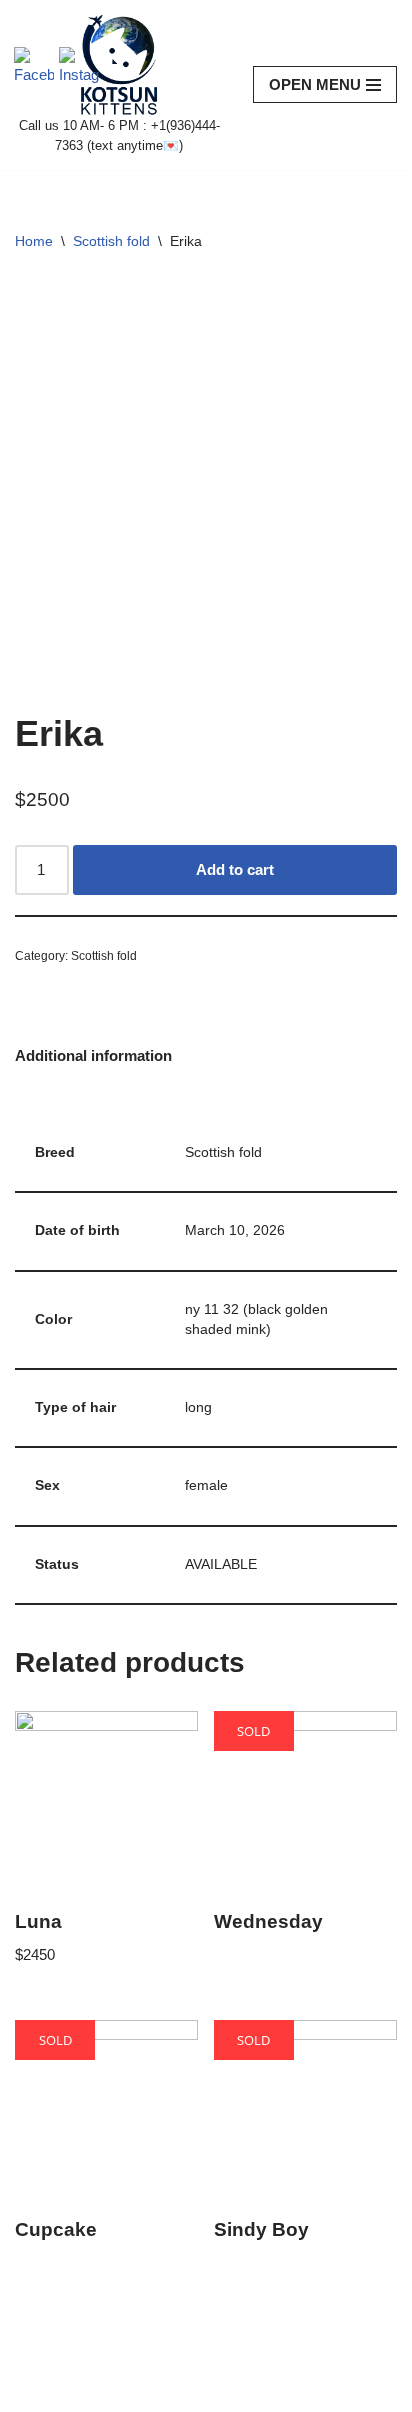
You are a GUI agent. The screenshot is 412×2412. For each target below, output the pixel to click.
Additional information (93, 1055)
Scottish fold (111, 241)
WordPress (181, 2391)
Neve (32, 2391)
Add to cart (235, 869)
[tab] (93, 1055)
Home (34, 241)
